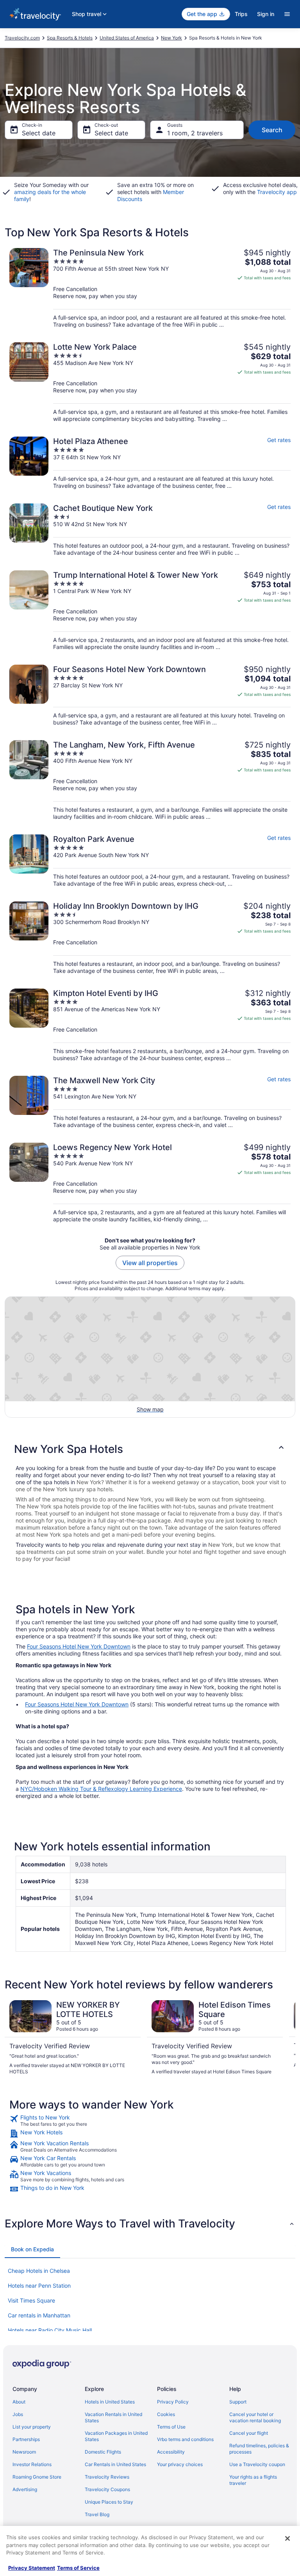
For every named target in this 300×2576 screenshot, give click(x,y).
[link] (150, 2121)
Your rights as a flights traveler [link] (253, 2480)
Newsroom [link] (24, 2452)
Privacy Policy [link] (173, 2402)
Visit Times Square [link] (31, 2300)
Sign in (266, 14)
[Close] (287, 2538)
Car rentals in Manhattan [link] (39, 2315)
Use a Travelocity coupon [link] (257, 2464)
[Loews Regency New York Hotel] (150, 1183)
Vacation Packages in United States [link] (116, 2436)
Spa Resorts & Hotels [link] (70, 38)
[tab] (32, 2249)
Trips (241, 14)
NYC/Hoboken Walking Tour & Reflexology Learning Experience (101, 1789)
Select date (39, 133)
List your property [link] (32, 2427)
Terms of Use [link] (171, 2427)
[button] (150, 1449)
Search (272, 130)
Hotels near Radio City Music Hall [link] (50, 2330)
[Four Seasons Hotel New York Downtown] (150, 695)
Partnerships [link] (26, 2439)
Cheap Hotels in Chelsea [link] (39, 2271)
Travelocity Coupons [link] (107, 2489)
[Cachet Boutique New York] (150, 530)
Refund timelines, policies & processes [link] (259, 2449)
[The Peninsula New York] (150, 288)
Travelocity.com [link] (22, 38)
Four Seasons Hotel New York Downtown (79, 1646)
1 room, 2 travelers (195, 133)
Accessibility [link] (171, 2452)
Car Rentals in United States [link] (115, 2464)
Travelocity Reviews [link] (107, 2477)
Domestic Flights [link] (103, 2452)
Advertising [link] (25, 2489)
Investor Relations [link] (32, 2464)
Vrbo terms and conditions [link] (185, 2439)
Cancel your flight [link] (249, 2433)
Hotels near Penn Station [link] (39, 2286)
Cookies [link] (166, 2414)
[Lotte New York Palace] (150, 382)
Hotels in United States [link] (110, 2402)
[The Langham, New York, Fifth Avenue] (150, 780)
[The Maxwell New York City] (150, 1102)
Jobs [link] (18, 2414)
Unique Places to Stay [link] (109, 2502)
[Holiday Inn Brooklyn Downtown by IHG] (150, 938)
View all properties (150, 1263)
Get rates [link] (279, 440)
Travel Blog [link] (97, 2514)
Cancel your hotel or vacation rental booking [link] (255, 2417)
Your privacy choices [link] (180, 2464)
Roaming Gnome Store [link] (37, 2477)
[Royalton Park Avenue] (150, 861)
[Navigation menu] (287, 14)
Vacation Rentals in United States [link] (113, 2417)
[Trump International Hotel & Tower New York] (150, 610)
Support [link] (238, 2402)
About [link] (19, 2402)
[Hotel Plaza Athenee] (150, 463)
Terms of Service (78, 2568)
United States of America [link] (127, 38)
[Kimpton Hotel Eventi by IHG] (150, 1025)
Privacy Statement (32, 2568)
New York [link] (171, 38)
